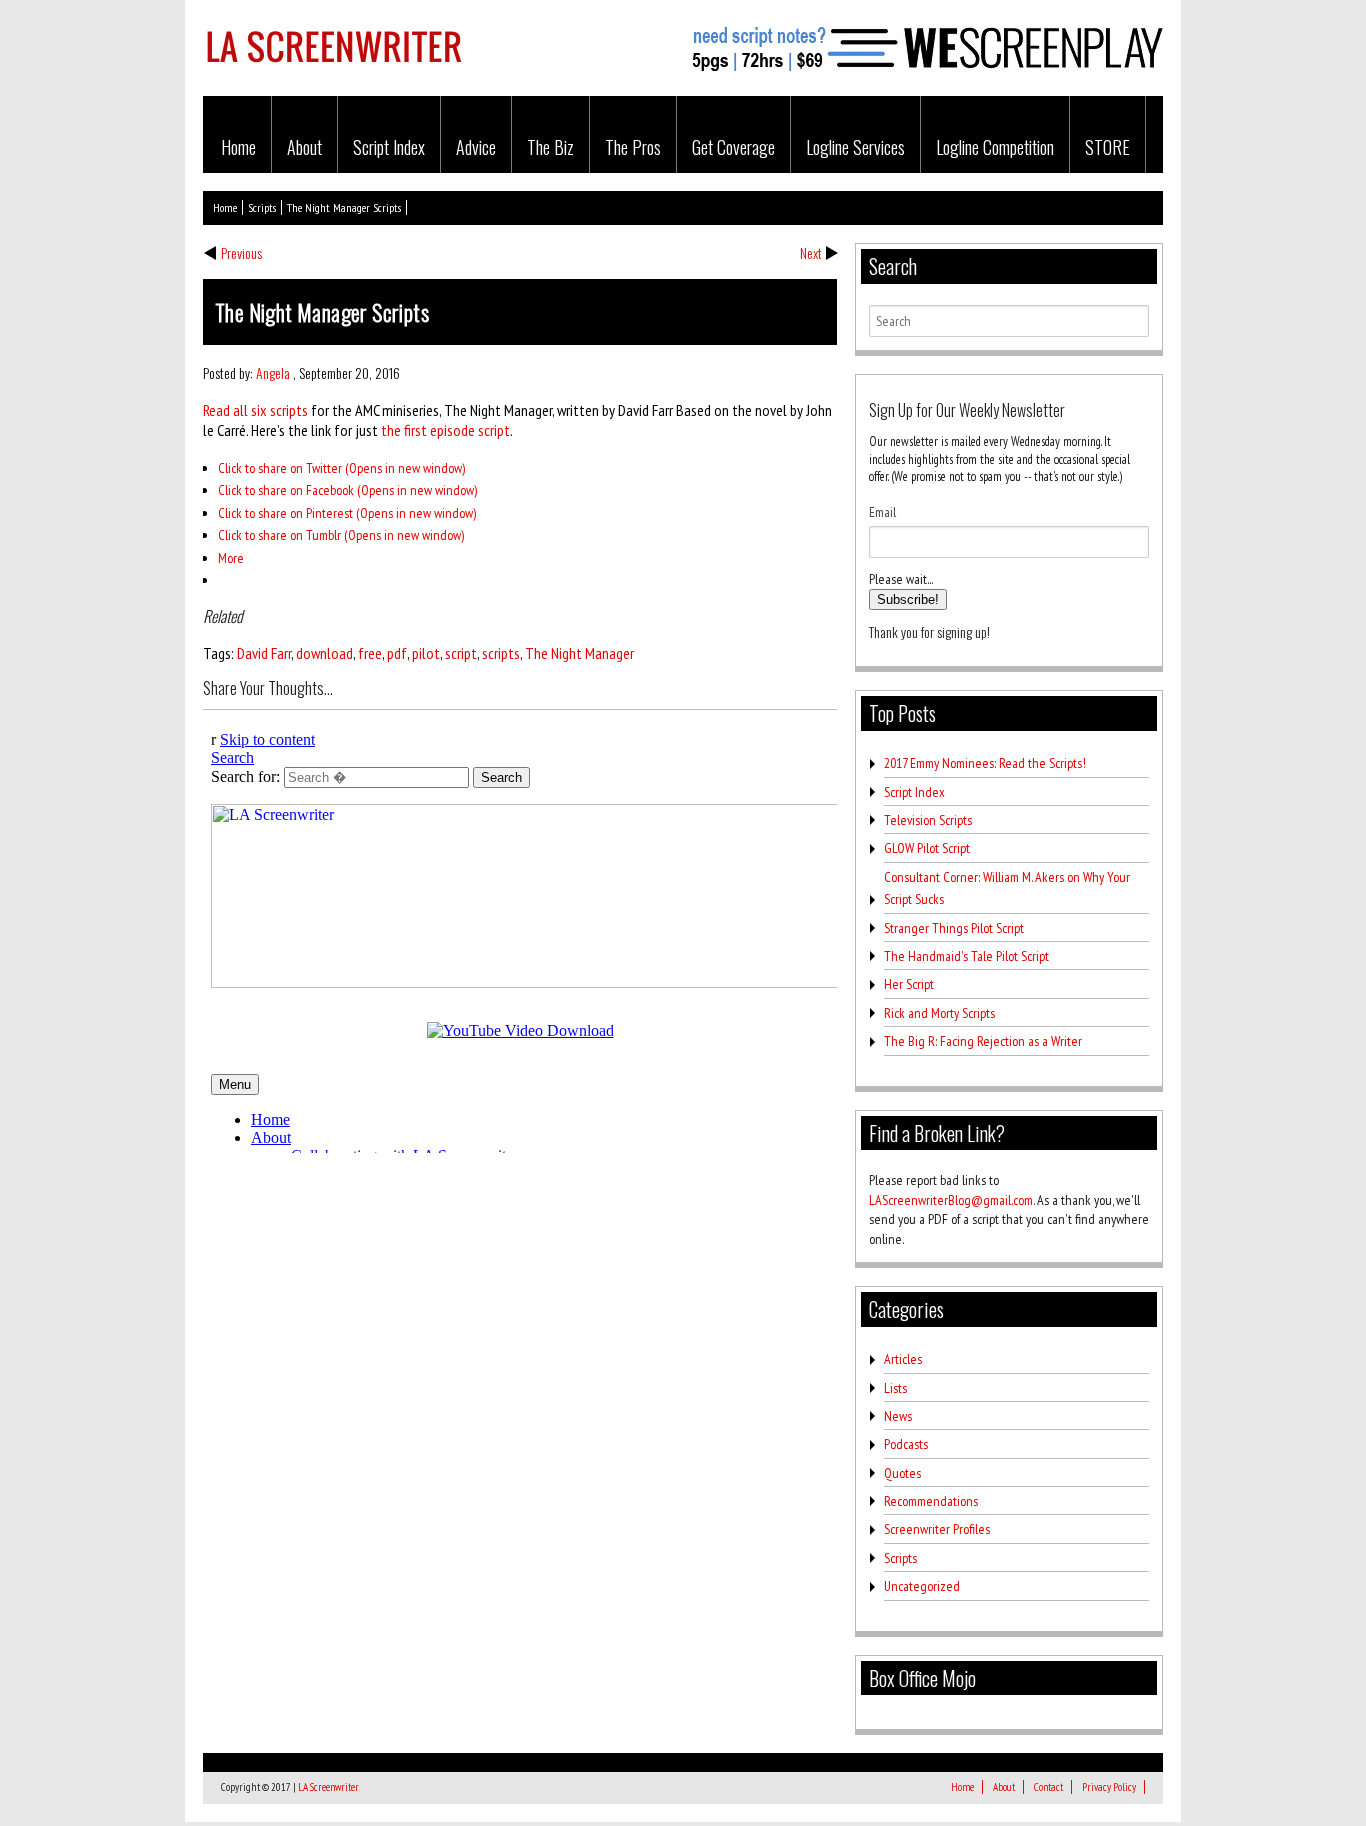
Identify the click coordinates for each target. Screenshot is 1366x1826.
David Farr (264, 653)
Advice (476, 147)
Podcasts (906, 1444)
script (461, 653)
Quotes (902, 1473)
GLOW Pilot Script (927, 848)
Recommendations (931, 1501)
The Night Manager (579, 653)
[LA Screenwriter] (333, 74)
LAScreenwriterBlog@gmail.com (951, 1200)
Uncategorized (922, 1586)
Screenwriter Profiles (937, 1529)
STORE (1107, 147)
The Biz (550, 147)
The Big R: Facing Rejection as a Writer (983, 1041)
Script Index (389, 147)
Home (238, 147)
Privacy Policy (1109, 1787)
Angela (273, 372)
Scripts (262, 207)
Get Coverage (733, 147)
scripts (501, 653)
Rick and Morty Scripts (939, 1013)
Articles (903, 1359)
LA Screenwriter (328, 1787)
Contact (1048, 1787)
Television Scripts (928, 820)
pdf (397, 653)
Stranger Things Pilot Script (954, 928)
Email (882, 512)
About (304, 147)
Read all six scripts (255, 410)
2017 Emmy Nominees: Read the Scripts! (985, 763)
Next (811, 252)
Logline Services (855, 147)
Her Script (909, 984)
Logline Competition (995, 147)
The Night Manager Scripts (344, 207)
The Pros (633, 147)
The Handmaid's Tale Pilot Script (966, 956)
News (898, 1416)
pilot (426, 653)
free (370, 653)
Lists (895, 1388)
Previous (241, 252)
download (324, 653)
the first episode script (445, 430)
